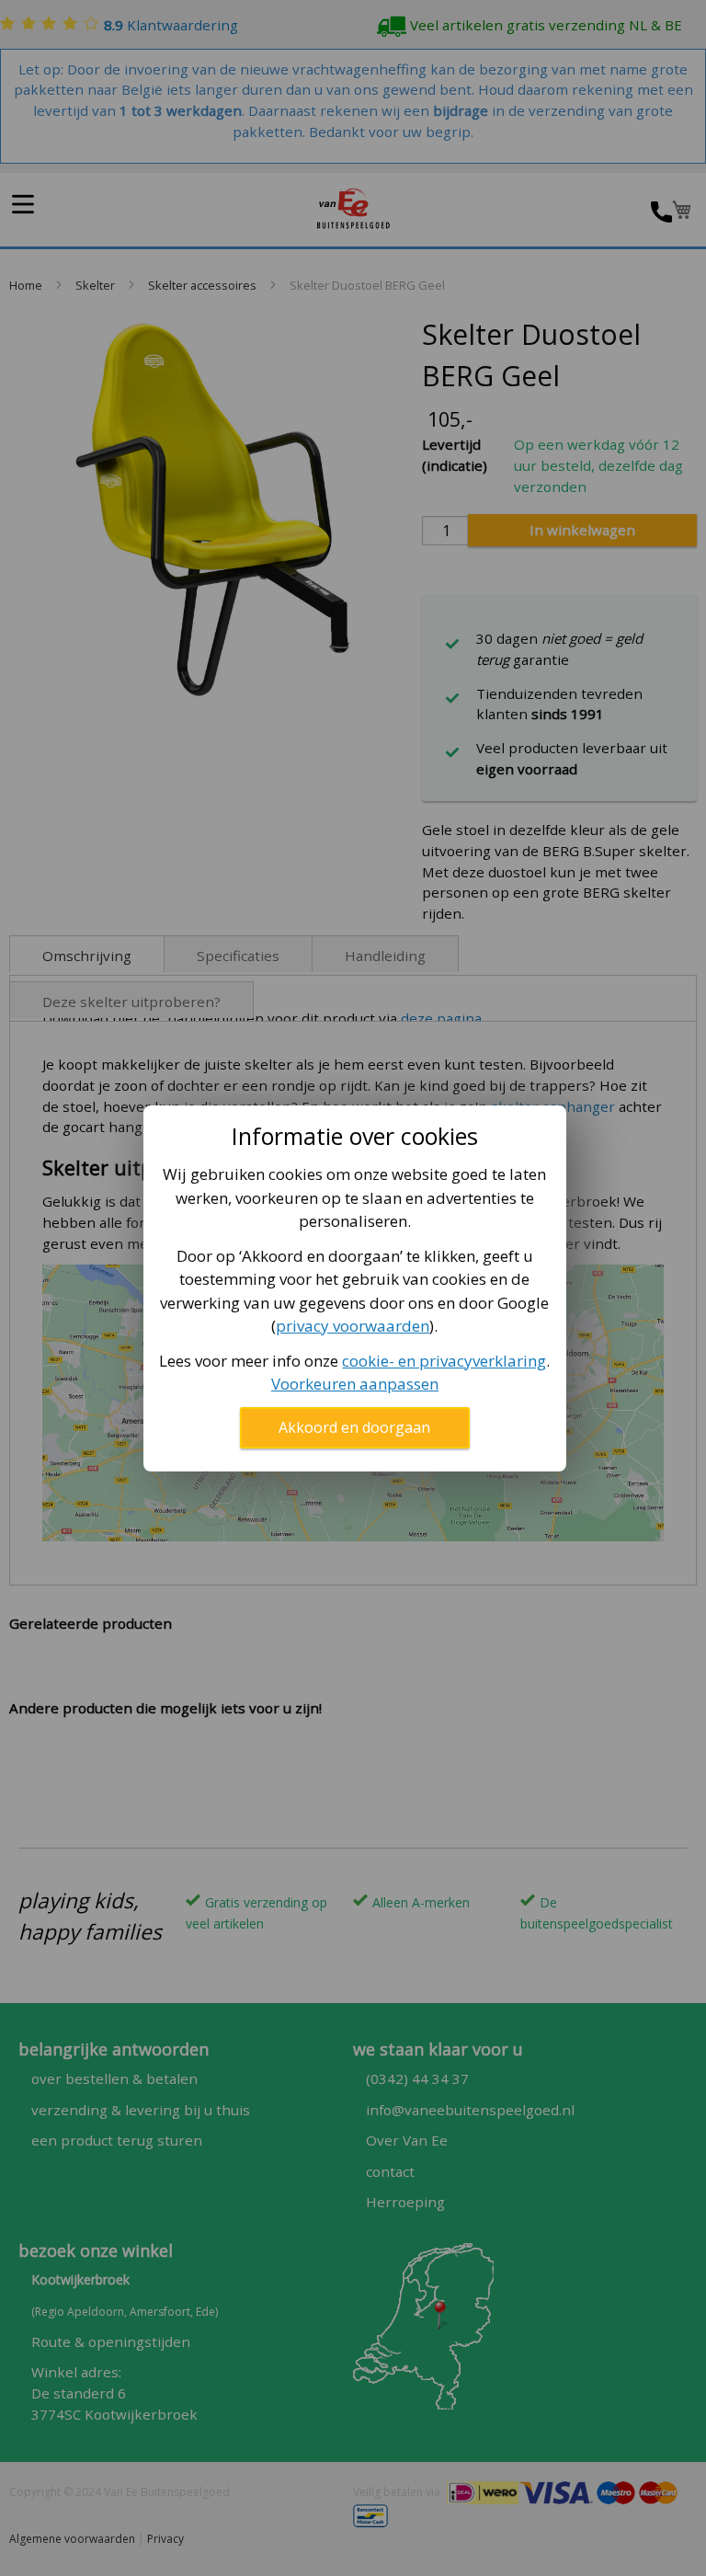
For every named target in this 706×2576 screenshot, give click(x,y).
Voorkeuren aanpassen (355, 1384)
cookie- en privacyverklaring (444, 1361)
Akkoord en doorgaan (354, 1427)
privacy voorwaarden (353, 1326)
